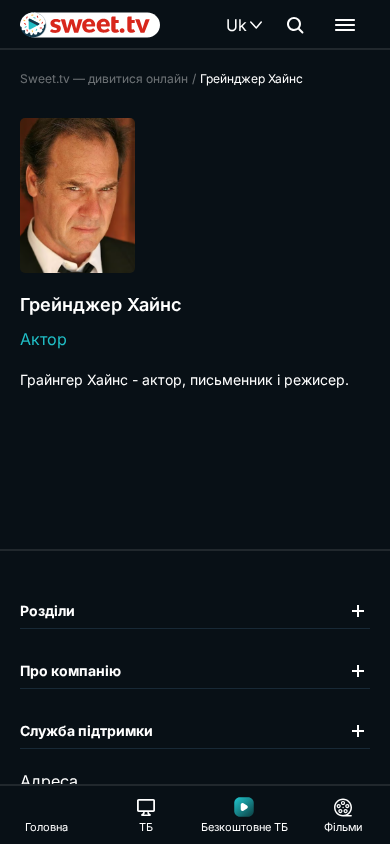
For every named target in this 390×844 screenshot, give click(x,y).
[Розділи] (345, 25)
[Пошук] (295, 25)
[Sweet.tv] (90, 25)
